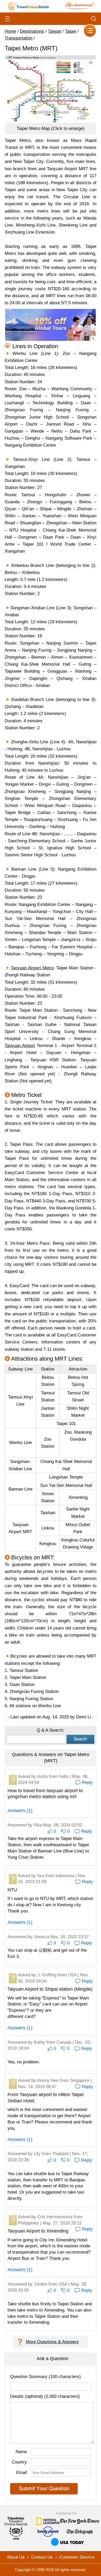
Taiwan (55, 31)
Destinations (32, 31)
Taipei (71, 31)
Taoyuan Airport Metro (32, 968)
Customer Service (77, 2557)
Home (10, 31)
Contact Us (42, 2557)
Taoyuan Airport (20, 1046)
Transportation (19, 38)
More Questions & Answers (52, 2342)
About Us (16, 2557)
